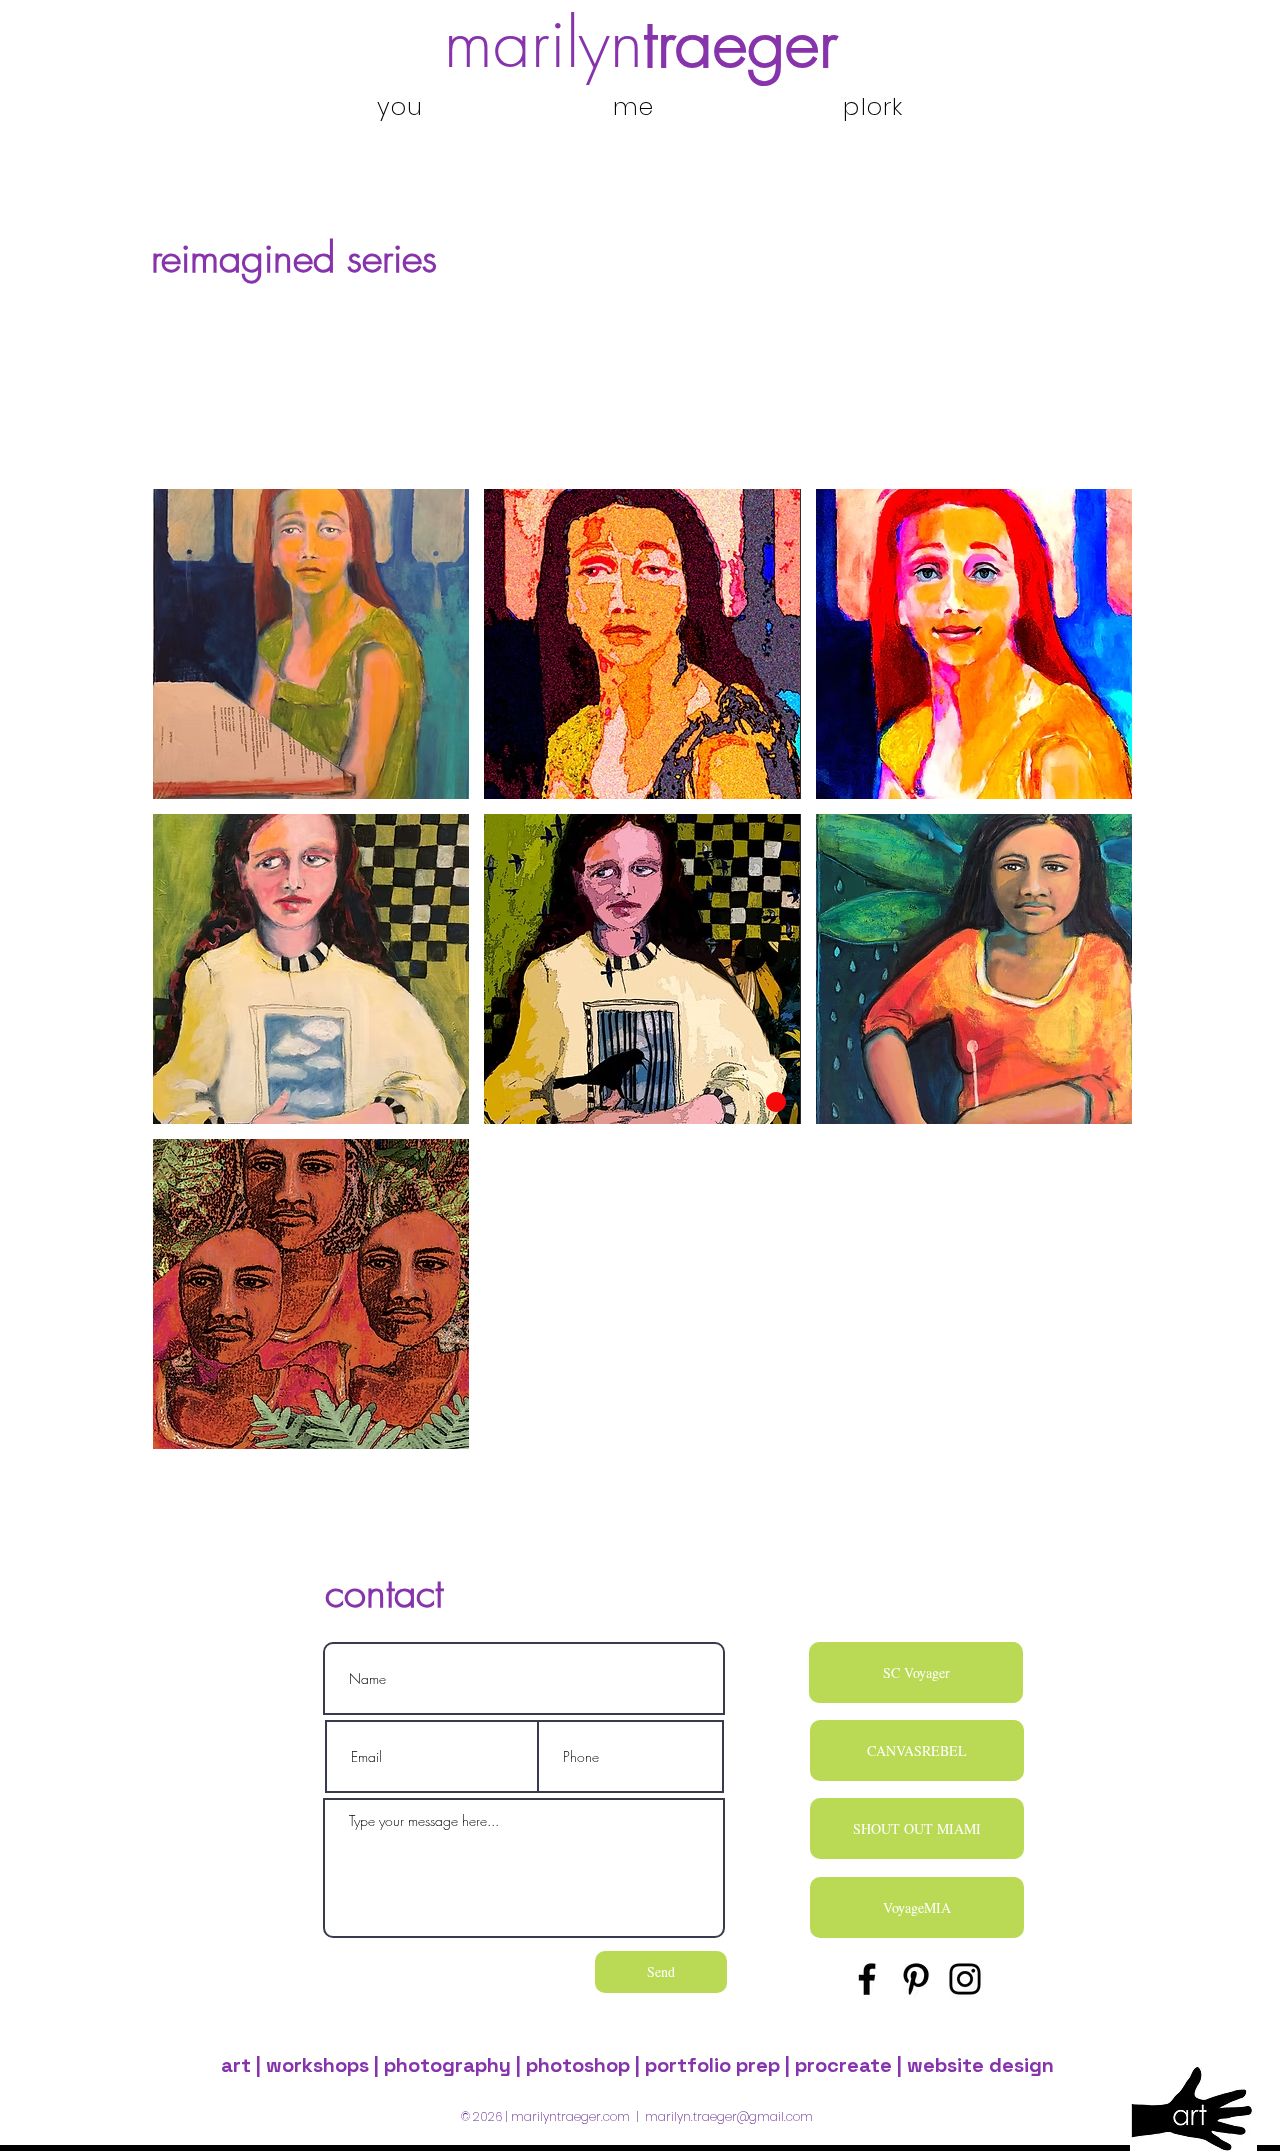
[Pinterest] (916, 1979)
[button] (311, 644)
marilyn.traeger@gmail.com (729, 2116)
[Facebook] (867, 1979)
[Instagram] (965, 1979)
